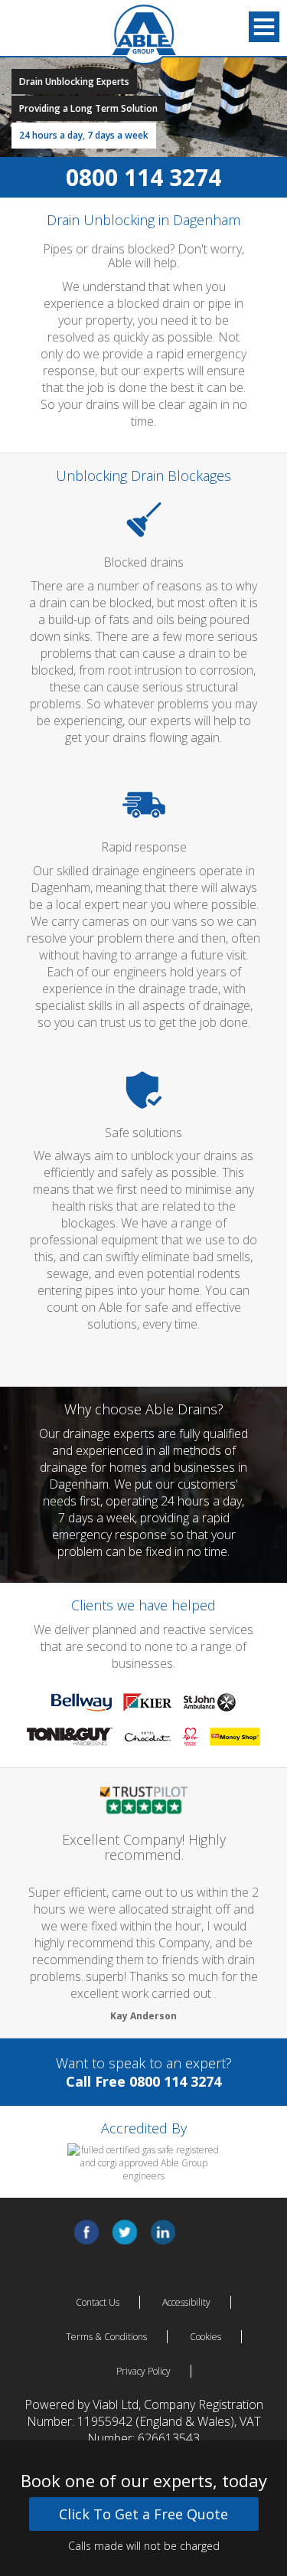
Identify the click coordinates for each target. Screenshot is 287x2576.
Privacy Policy (143, 2371)
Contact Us (98, 2302)
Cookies (205, 2337)
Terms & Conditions (106, 2337)
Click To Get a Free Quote (143, 2514)
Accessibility (186, 2302)
